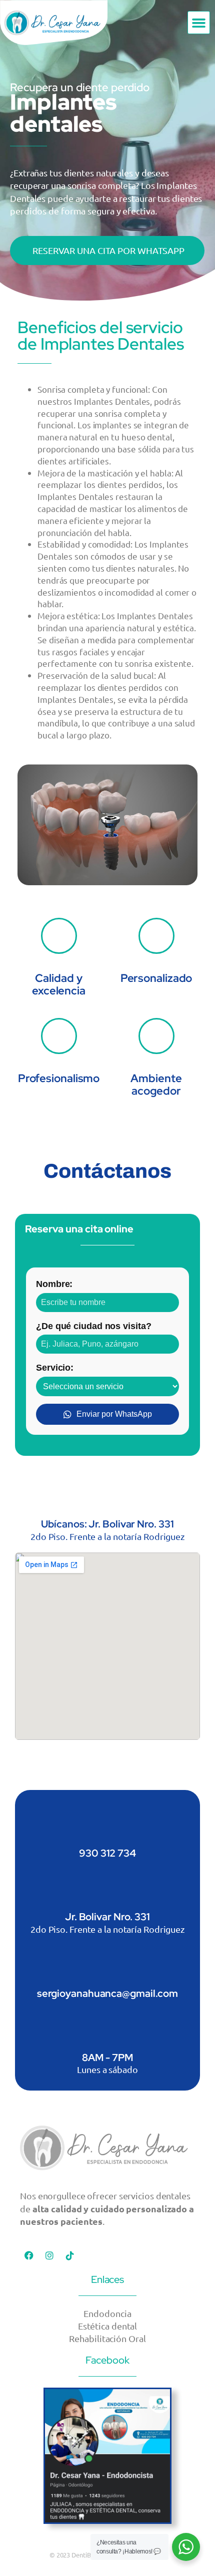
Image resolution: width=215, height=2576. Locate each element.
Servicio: (55, 1367)
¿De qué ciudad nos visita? (93, 1326)
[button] (199, 23)
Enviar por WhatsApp (114, 1414)
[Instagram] (49, 2255)
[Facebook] (29, 2255)
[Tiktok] (70, 2255)
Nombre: (54, 1284)
